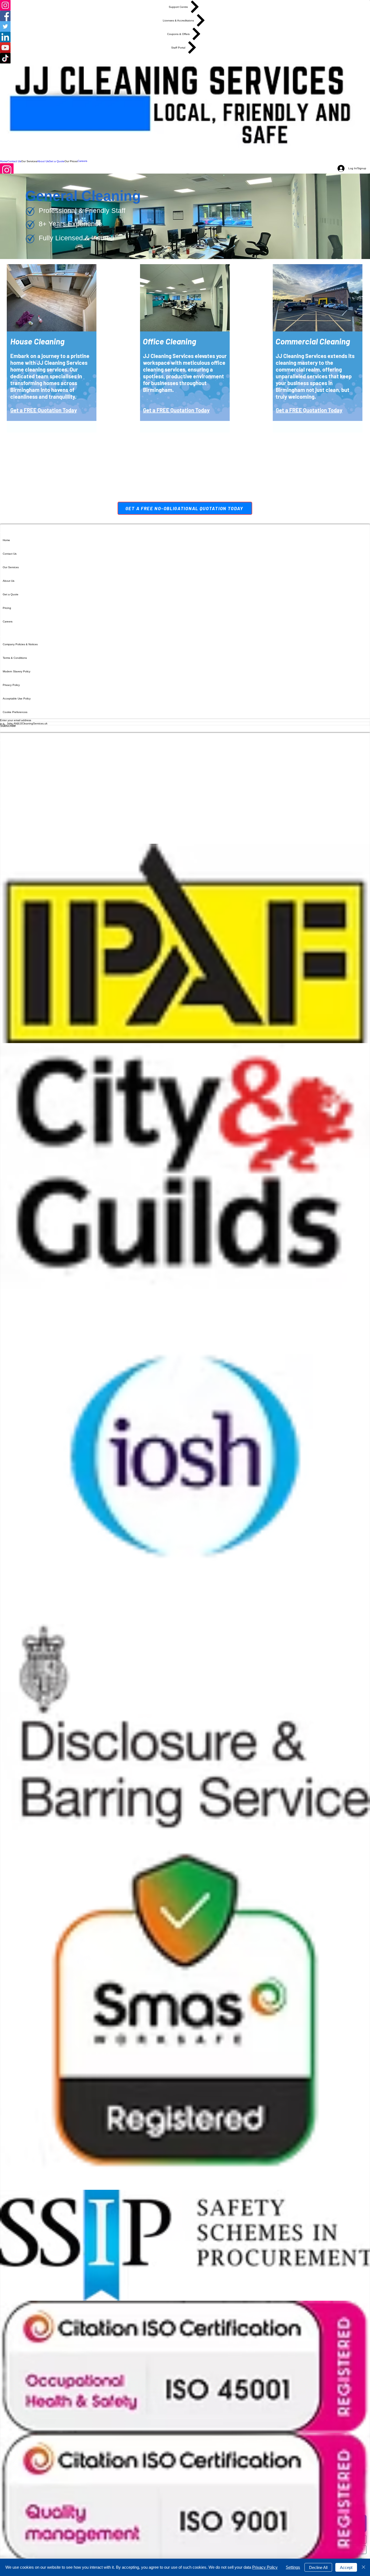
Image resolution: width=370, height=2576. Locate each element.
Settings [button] (293, 2567)
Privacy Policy (265, 2567)
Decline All (318, 2567)
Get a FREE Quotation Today (44, 410)
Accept (346, 2567)
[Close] (363, 2567)
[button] (29, 161)
